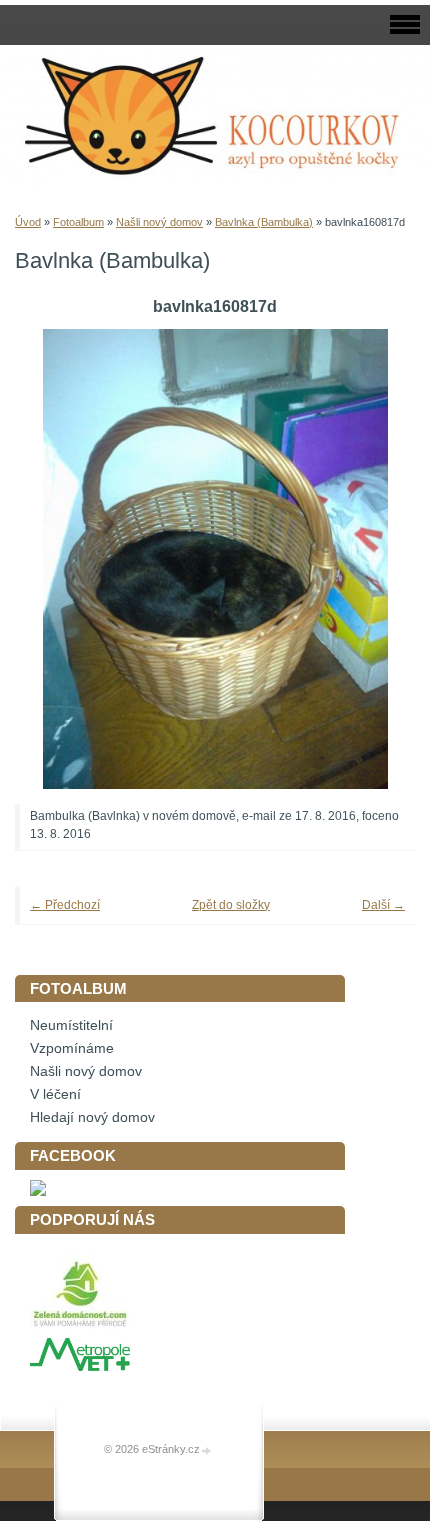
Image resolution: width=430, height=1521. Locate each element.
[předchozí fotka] (57, 559)
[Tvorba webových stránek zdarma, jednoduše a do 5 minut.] (207, 1450)
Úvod (28, 222)
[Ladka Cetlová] (38, 1191)
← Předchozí (65, 905)
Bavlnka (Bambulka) (264, 222)
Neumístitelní (71, 1025)
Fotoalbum (78, 222)
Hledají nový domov (92, 1117)
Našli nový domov (159, 222)
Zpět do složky (231, 905)
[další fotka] (372, 559)
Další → (383, 905)
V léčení (55, 1094)
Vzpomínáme (72, 1048)
